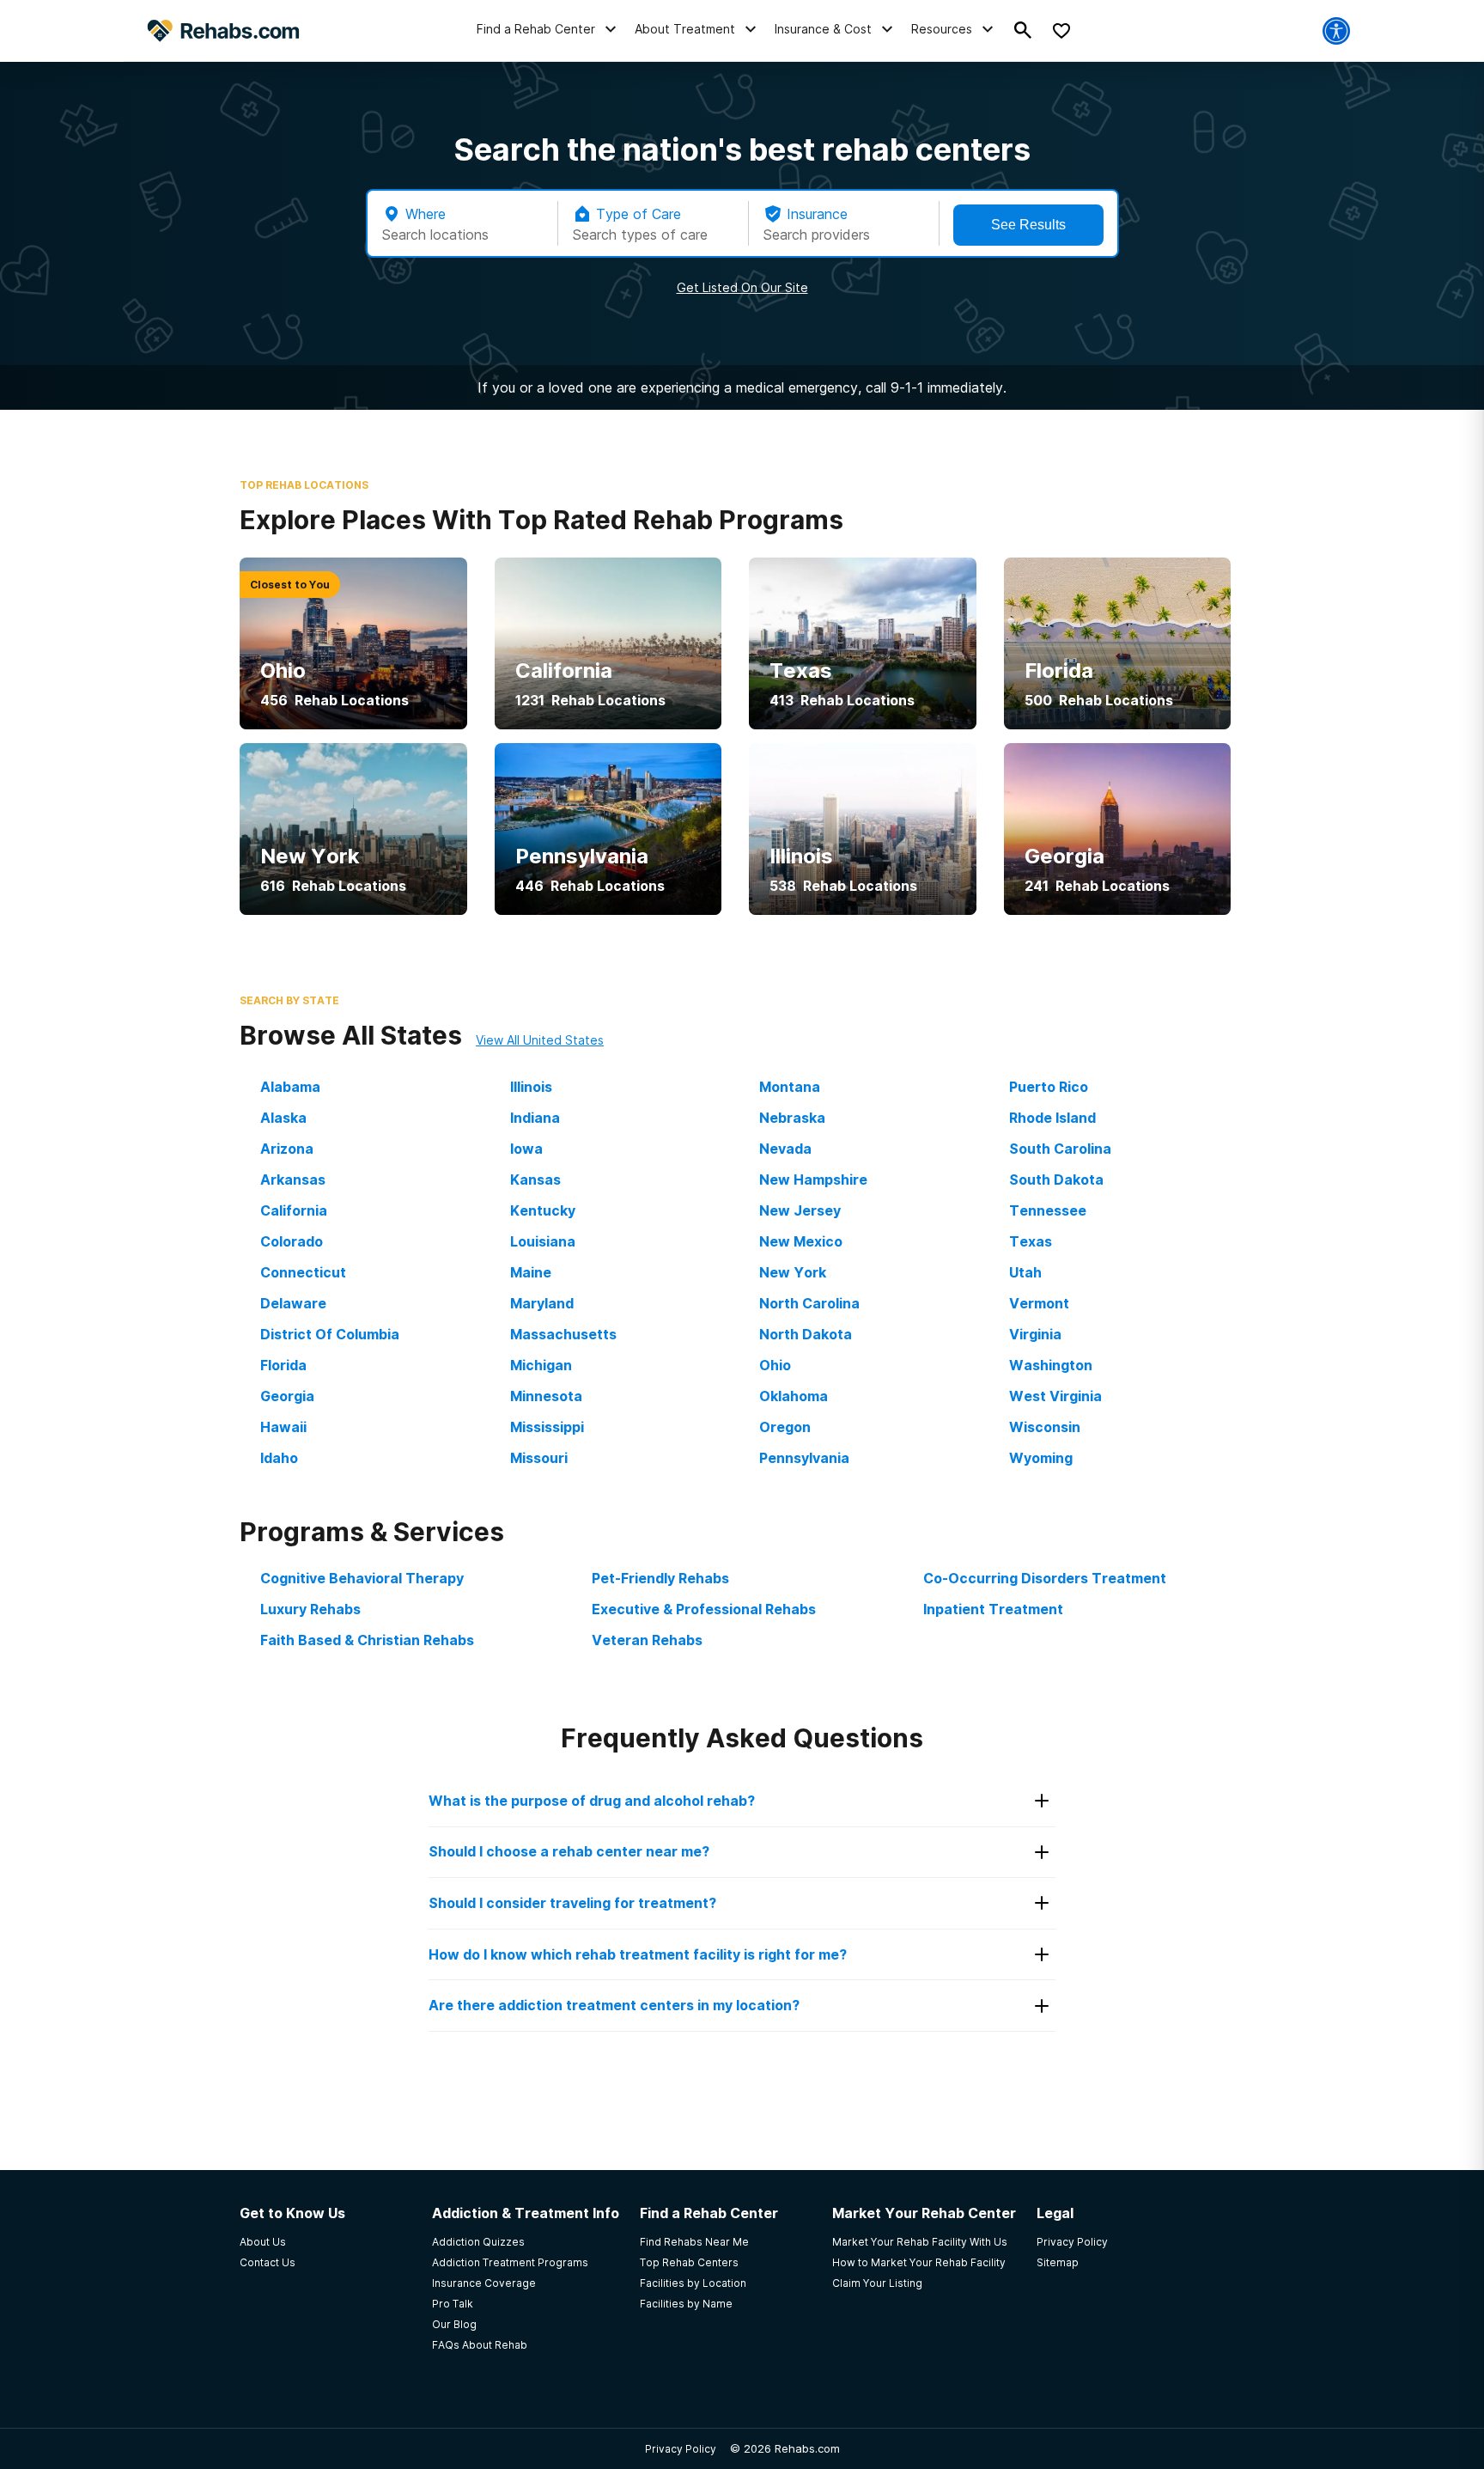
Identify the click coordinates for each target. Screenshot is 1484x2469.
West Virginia (1055, 1396)
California (294, 1210)
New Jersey (800, 1210)
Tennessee (1048, 1210)
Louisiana (543, 1241)
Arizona (287, 1149)
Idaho (279, 1458)
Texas (1031, 1241)
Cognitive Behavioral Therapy (362, 1578)
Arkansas (293, 1180)
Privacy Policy (681, 2449)
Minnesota (546, 1396)
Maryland (542, 1303)
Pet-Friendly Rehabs (660, 1578)
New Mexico (801, 1241)
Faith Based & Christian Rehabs (367, 1640)
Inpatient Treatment (993, 1609)
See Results (1028, 225)
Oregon (785, 1427)
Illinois (531, 1087)
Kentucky (543, 1210)
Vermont (1039, 1303)
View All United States (540, 1040)
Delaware (293, 1303)
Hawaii (283, 1427)
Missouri (539, 1458)
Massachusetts (563, 1334)
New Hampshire (813, 1180)
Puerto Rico (1049, 1087)
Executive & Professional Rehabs (704, 1609)
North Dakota (806, 1334)
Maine (531, 1272)
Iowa (526, 1149)
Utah (1025, 1272)
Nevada (785, 1149)
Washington (1051, 1365)
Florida (283, 1365)
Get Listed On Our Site (742, 287)
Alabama (290, 1087)
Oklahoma (794, 1396)
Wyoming (1041, 1458)
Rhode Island (1052, 1118)
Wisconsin (1045, 1427)
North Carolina (809, 1303)
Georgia (287, 1396)
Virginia (1035, 1334)
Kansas (535, 1180)
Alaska (283, 1118)
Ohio (775, 1365)
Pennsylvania (804, 1458)
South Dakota (1056, 1180)
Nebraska (792, 1118)
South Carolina (1060, 1149)
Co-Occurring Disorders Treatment (1045, 1578)
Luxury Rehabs (310, 1609)
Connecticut (303, 1272)
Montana (790, 1087)
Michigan (541, 1365)
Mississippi (547, 1427)
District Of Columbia (330, 1334)
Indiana (535, 1118)
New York (793, 1272)
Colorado (292, 1241)
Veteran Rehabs (647, 1640)
